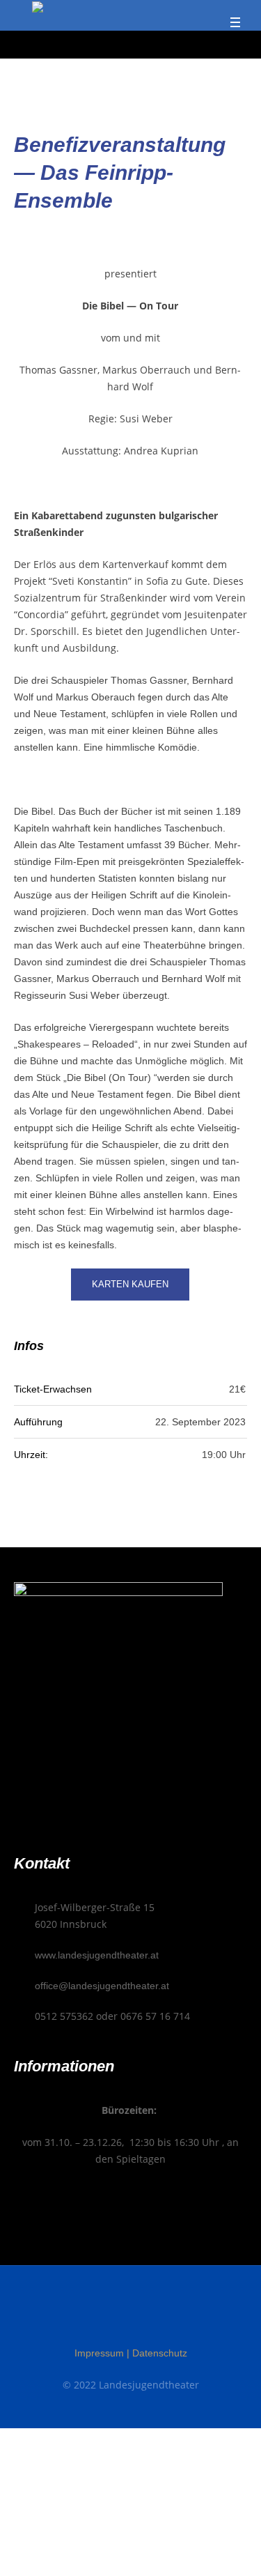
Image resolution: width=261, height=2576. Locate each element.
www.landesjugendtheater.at (97, 1955)
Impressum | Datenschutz (131, 2353)
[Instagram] (131, 2315)
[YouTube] (157, 2315)
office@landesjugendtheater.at (102, 1986)
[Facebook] (104, 2315)
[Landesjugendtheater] (38, 9)
